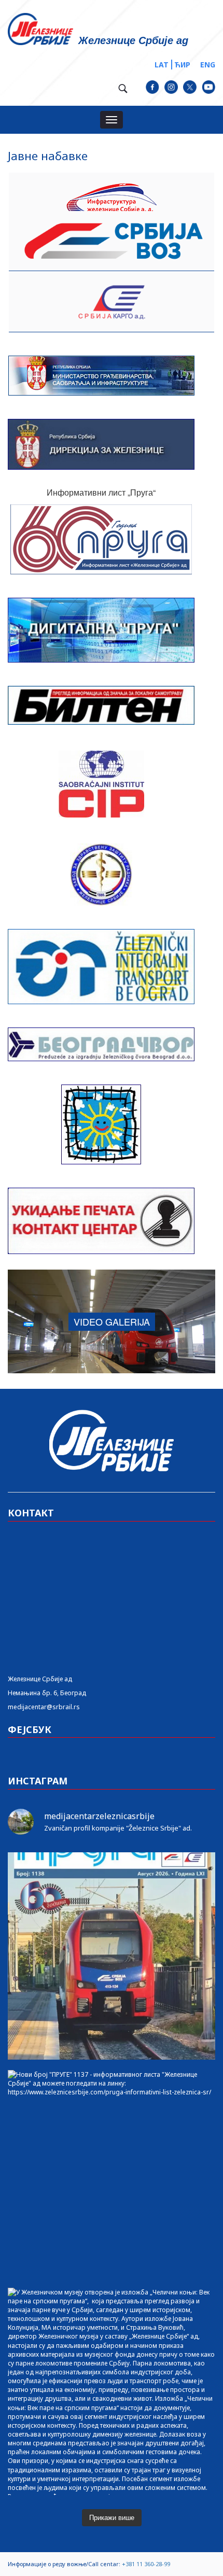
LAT (162, 65)
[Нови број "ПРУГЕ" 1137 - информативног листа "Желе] (112, 2174)
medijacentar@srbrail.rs (44, 1707)
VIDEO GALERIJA (112, 1321)
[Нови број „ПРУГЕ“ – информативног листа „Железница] (112, 1956)
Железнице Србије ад (40, 1679)
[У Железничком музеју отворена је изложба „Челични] (112, 2391)
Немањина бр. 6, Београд (47, 1693)
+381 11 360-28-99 (146, 2564)
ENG (208, 65)
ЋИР (182, 65)
